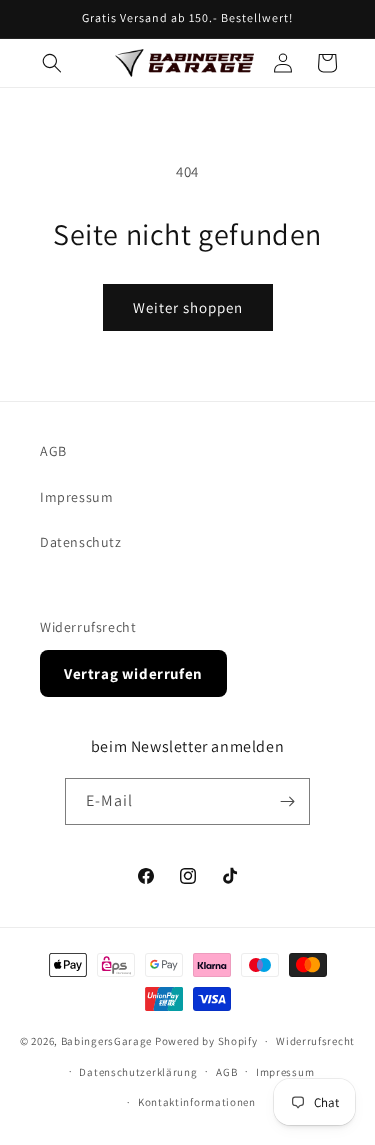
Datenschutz (81, 542)
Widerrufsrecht (88, 627)
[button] (52, 63)
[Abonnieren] (287, 801)
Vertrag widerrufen (133, 673)
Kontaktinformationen (197, 1102)
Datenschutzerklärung (138, 1072)
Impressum (76, 497)
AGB (53, 451)
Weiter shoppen (188, 307)
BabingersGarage (107, 1041)
